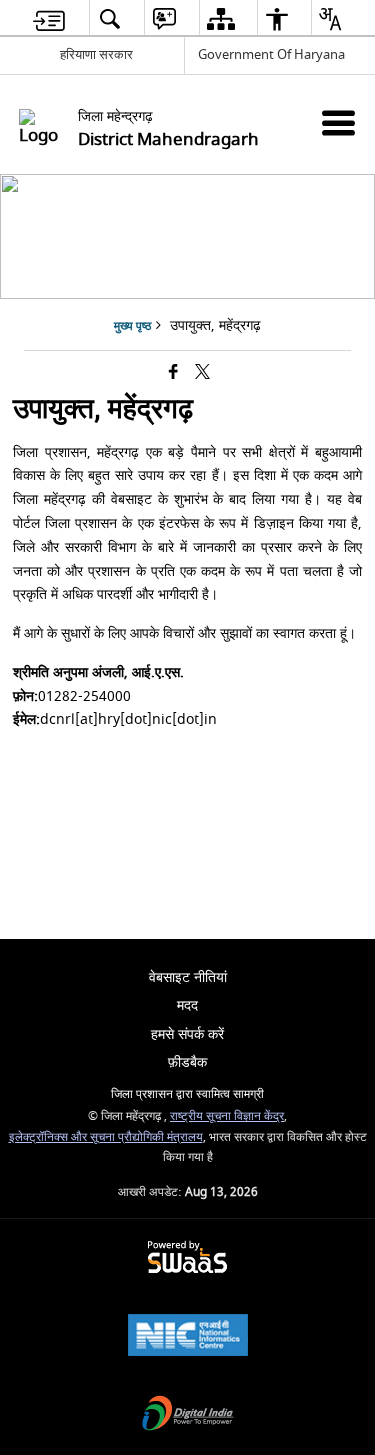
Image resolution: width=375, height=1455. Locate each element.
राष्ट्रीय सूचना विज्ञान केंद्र (227, 1116)
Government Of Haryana (271, 54)
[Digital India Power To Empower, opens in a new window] (188, 1415)
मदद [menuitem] (187, 1005)
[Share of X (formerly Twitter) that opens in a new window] (202, 373)
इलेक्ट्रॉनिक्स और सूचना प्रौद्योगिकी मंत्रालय (106, 1137)
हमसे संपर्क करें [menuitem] (187, 1034)
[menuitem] (49, 18)
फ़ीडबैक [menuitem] (187, 1062)
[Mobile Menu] (338, 122)
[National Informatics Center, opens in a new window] (188, 1337)
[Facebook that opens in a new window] (173, 373)
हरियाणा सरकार (96, 54)
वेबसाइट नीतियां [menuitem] (188, 977)
